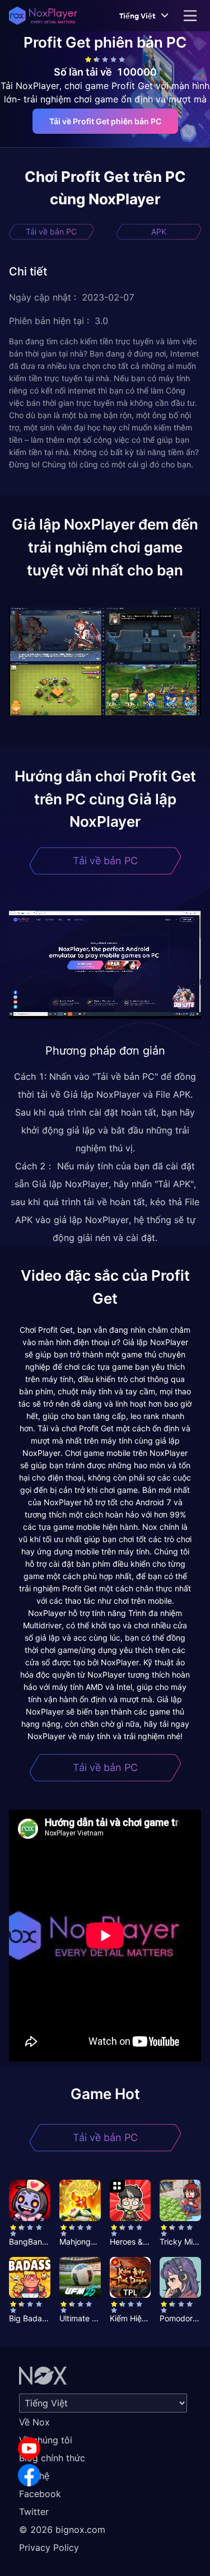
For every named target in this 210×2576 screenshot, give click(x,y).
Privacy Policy (49, 2547)
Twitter (34, 2512)
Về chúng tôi (46, 2440)
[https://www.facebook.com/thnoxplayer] (29, 2475)
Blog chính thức (52, 2458)
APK (159, 231)
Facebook (40, 2494)
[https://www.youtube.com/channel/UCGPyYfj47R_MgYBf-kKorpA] (29, 2448)
